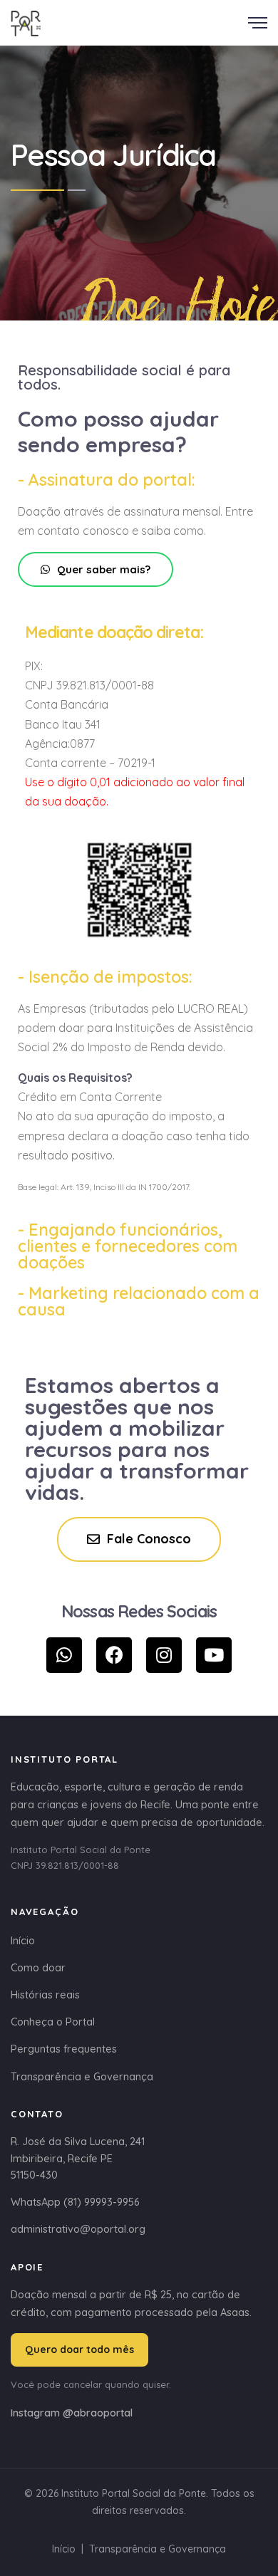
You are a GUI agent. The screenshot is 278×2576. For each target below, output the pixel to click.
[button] (96, 569)
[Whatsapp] (64, 1655)
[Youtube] (214, 1655)
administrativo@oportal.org (78, 2229)
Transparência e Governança (82, 2076)
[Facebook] (114, 1655)
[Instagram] (164, 1655)
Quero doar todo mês (79, 2350)
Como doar (38, 1967)
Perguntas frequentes (64, 2049)
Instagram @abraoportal (72, 2413)
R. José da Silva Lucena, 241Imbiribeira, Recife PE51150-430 (78, 2158)
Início (23, 1940)
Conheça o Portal (53, 2022)
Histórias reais (45, 1994)
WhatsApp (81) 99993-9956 (75, 2202)
